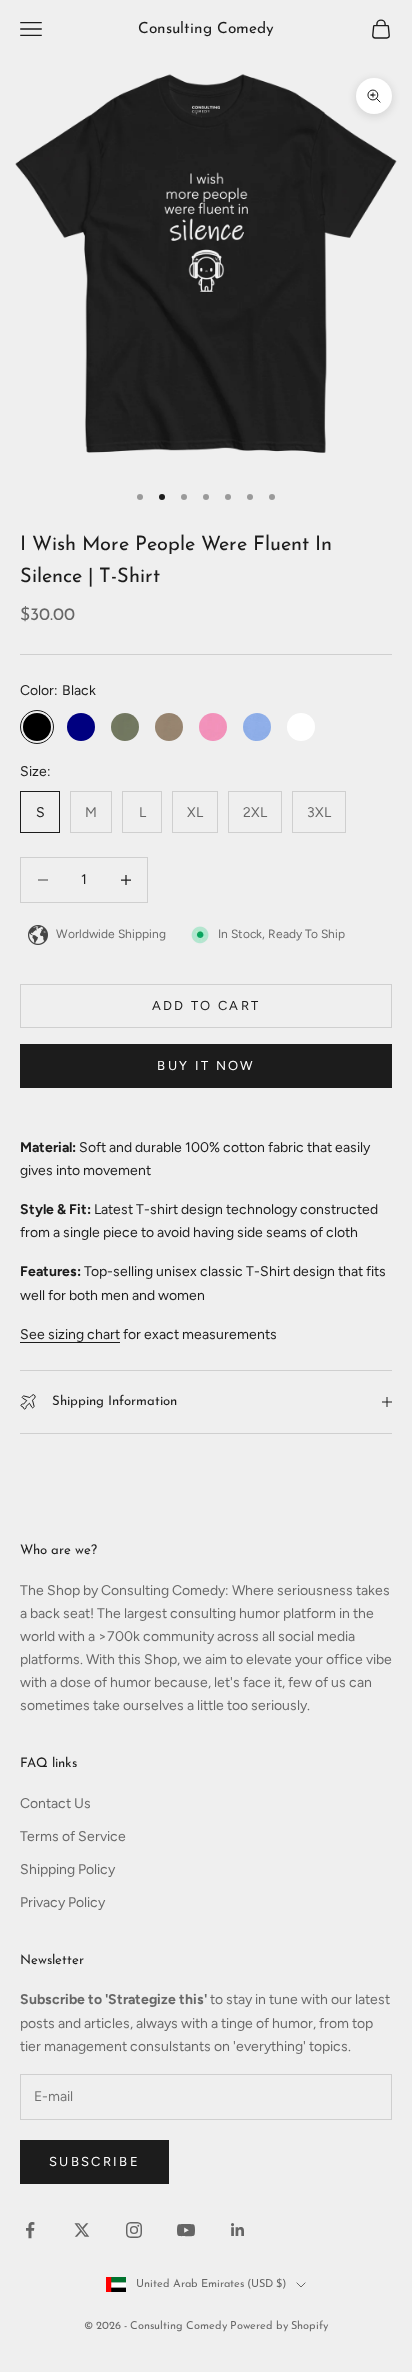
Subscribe (94, 2161)
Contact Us (55, 1803)
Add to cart (206, 1005)
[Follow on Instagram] (134, 2230)
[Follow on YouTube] (186, 2230)
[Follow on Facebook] (30, 2230)
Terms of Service (73, 1836)
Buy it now (205, 1065)
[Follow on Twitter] (82, 2230)
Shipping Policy (67, 1869)
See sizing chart (70, 1334)
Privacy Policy (62, 1902)
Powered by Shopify (279, 2326)
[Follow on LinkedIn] (238, 2230)
